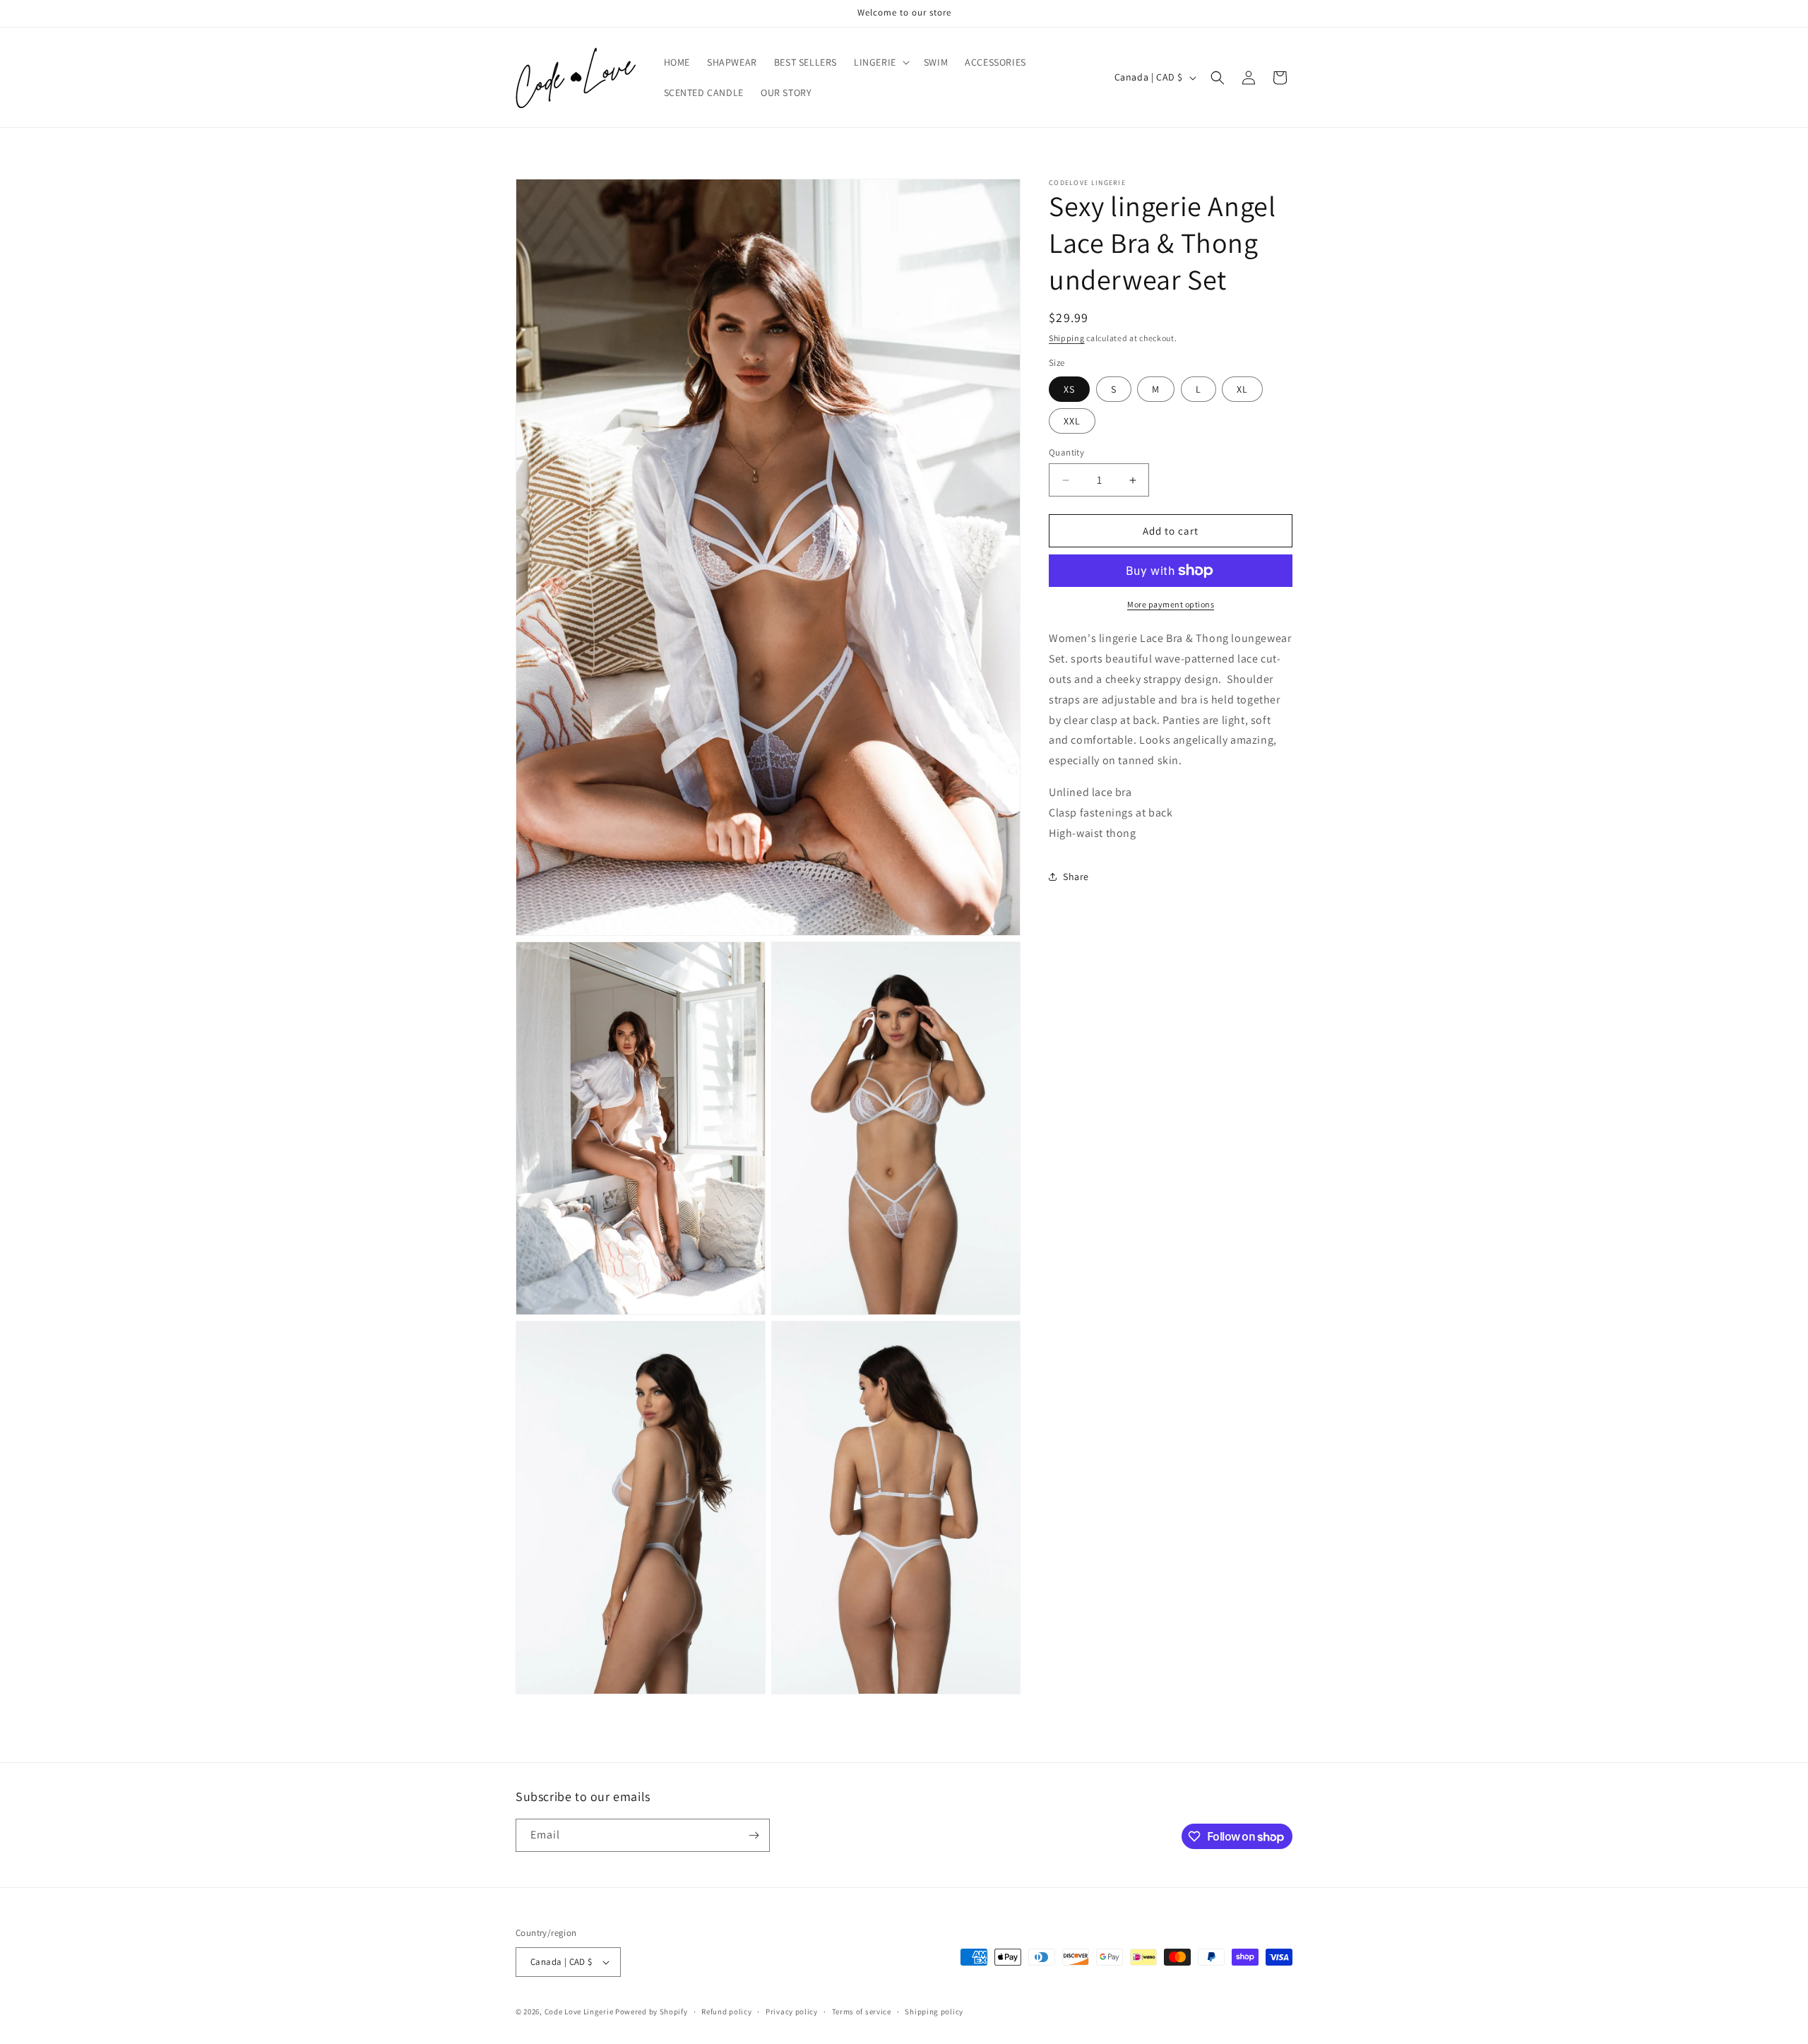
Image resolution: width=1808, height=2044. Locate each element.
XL (1242, 389)
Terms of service (862, 2012)
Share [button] (1076, 877)
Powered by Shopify (652, 2012)
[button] (880, 62)
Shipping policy (934, 2012)
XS (1069, 389)
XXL (1072, 421)
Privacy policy (792, 2012)
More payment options (1171, 604)
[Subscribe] (754, 1835)
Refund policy (726, 2012)
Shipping (1067, 338)
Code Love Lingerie (579, 2012)
